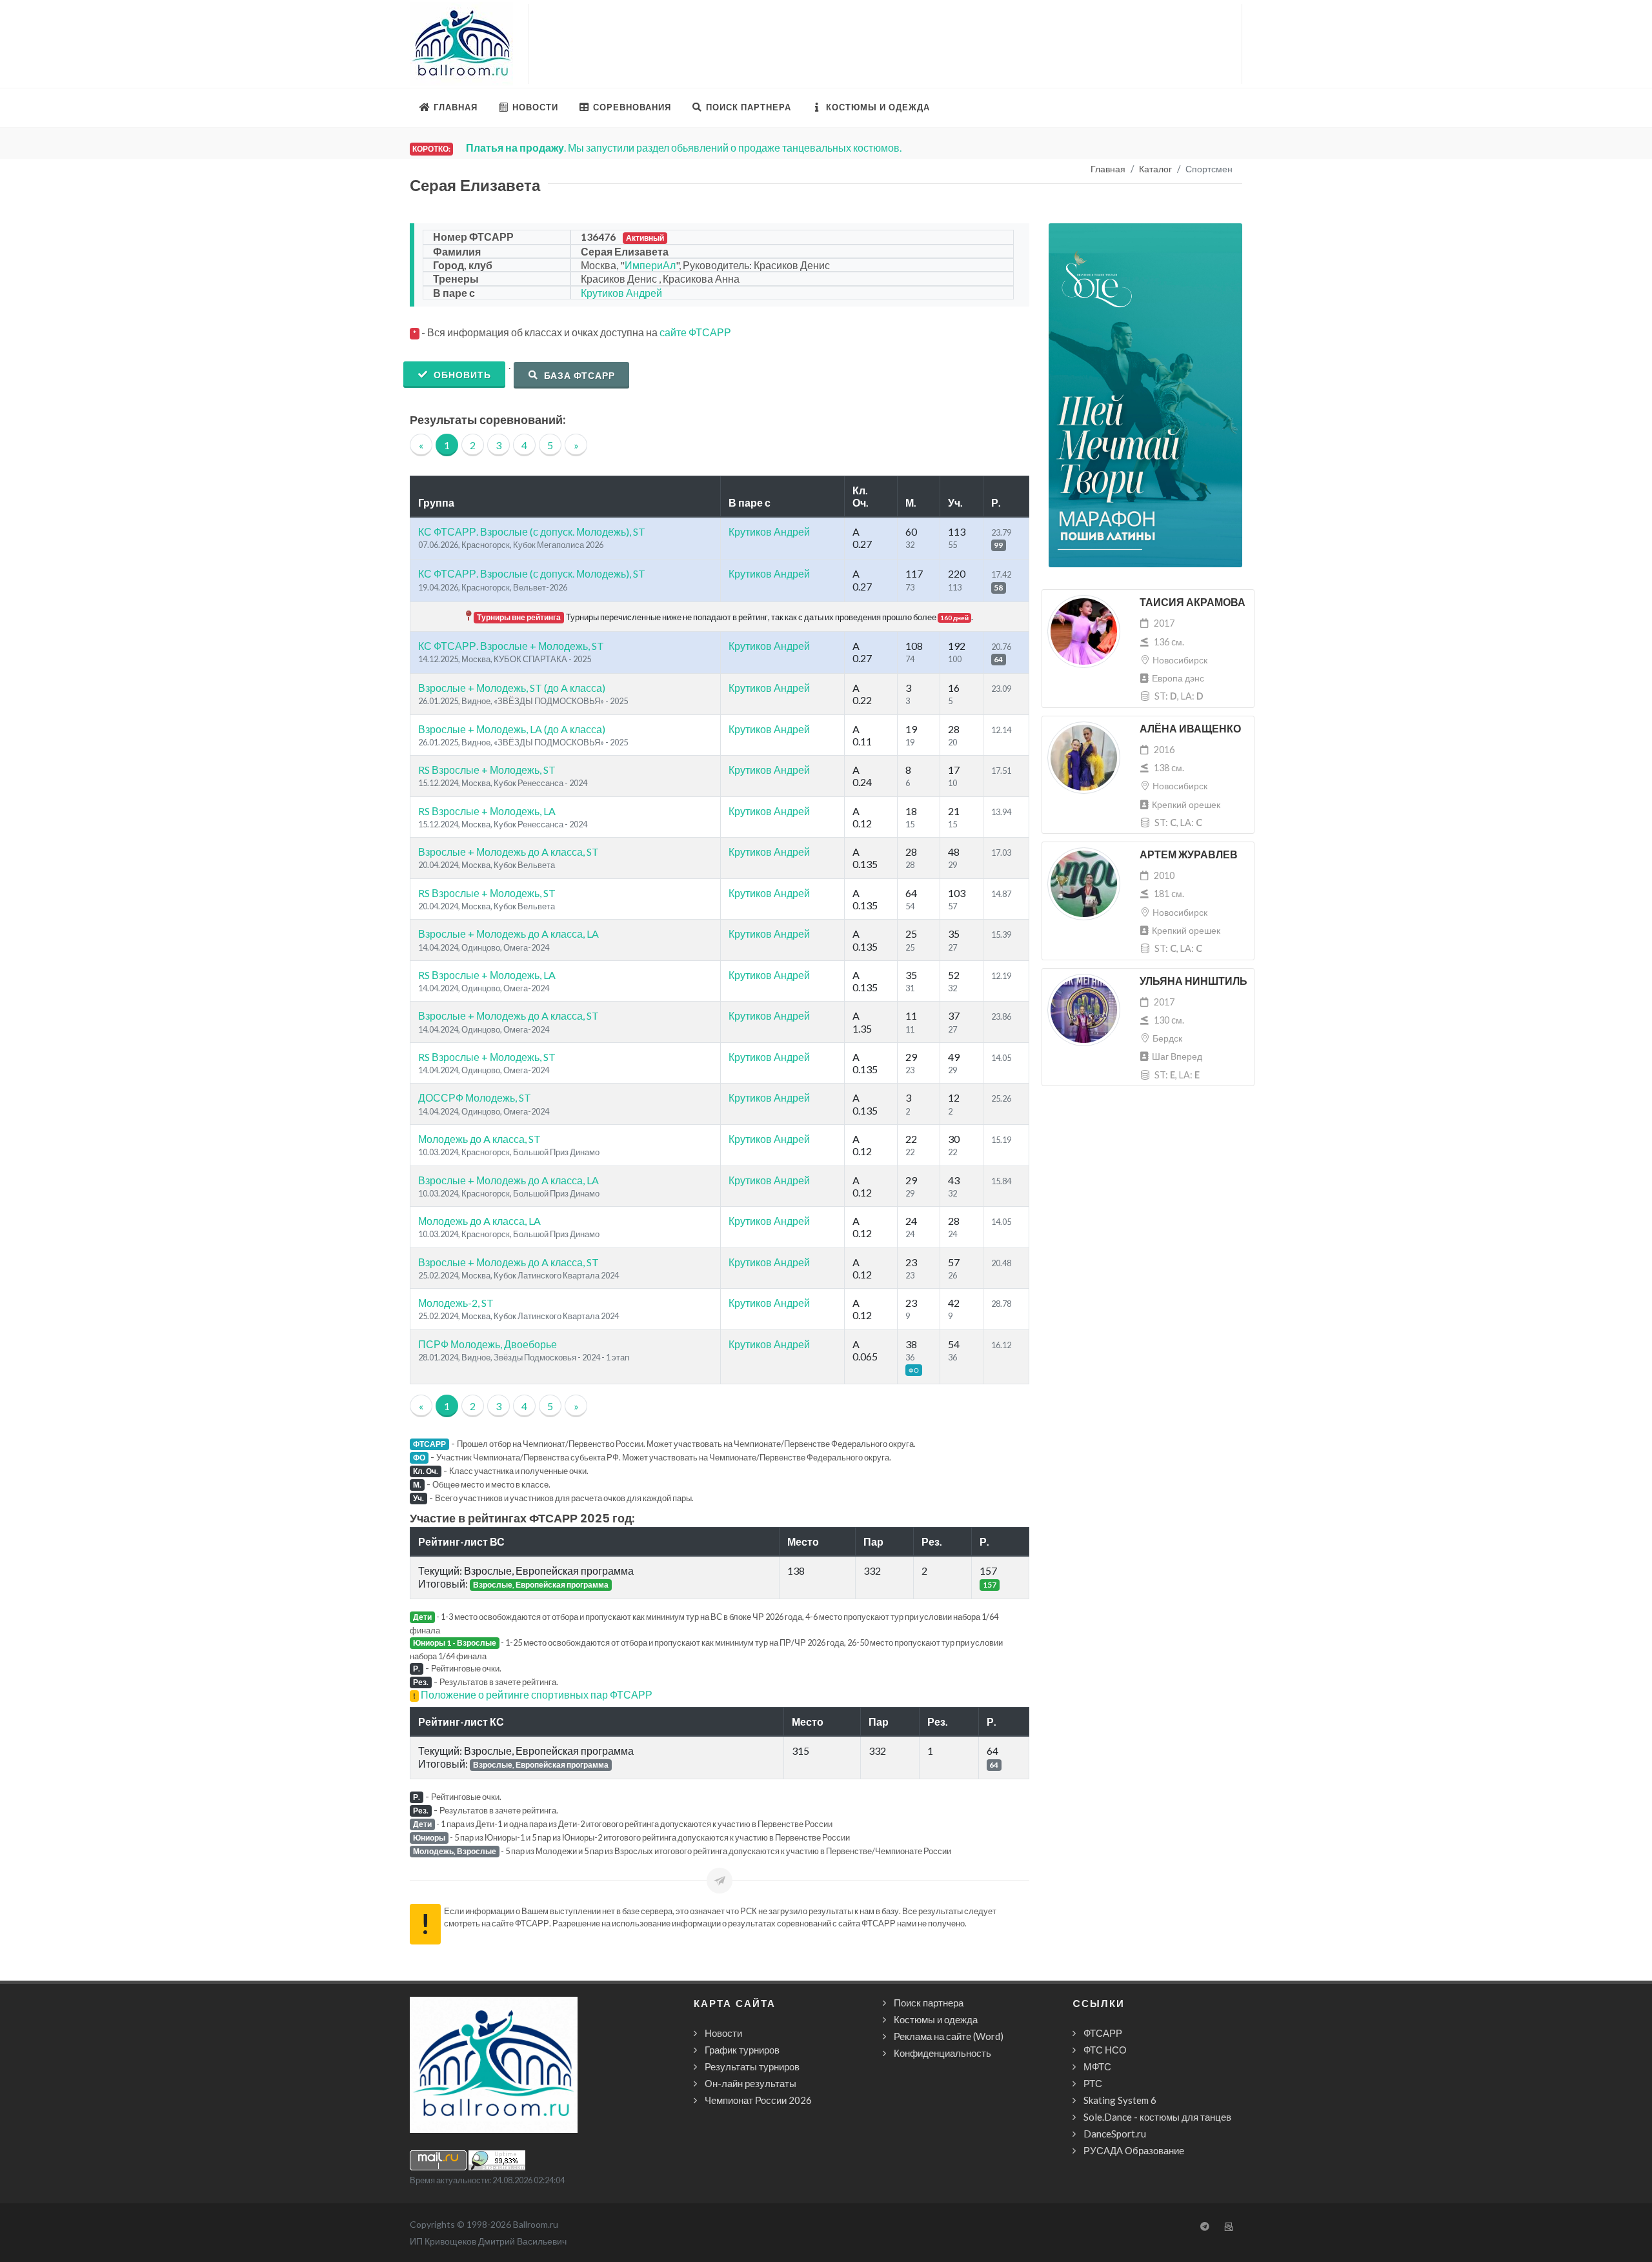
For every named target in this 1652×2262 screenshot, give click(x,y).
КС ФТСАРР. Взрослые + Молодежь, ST (511, 646)
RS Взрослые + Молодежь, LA (487, 811)
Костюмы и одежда (936, 2019)
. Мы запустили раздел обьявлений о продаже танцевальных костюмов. (684, 147)
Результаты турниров (752, 2066)
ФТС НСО (1105, 2050)
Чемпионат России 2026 (758, 2100)
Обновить (461, 375)
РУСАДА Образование (1134, 2150)
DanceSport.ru (1115, 2134)
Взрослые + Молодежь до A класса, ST (509, 852)
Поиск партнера (929, 2003)
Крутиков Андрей (621, 293)
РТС (1093, 2083)
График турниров (742, 2050)
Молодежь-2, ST (456, 1303)
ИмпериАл (650, 265)
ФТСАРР (1103, 2033)
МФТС (1097, 2066)
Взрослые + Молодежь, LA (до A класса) (512, 729)
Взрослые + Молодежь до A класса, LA (509, 934)
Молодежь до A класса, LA (479, 1221)
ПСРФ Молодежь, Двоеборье (488, 1344)
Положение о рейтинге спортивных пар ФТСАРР (537, 1694)
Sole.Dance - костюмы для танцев (1157, 2117)
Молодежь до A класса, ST (479, 1139)
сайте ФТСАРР (695, 332)
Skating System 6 (1120, 2100)
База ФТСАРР (578, 375)
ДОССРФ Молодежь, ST (475, 1097)
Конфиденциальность (942, 2053)
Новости (723, 2033)
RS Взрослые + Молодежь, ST (487, 770)
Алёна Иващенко (1190, 729)
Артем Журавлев (1189, 855)
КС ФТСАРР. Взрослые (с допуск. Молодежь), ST (532, 531)
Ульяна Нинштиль (1194, 981)
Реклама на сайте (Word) (949, 2036)
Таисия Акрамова (1193, 602)
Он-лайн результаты (750, 2083)
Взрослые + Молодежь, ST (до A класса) (512, 688)
